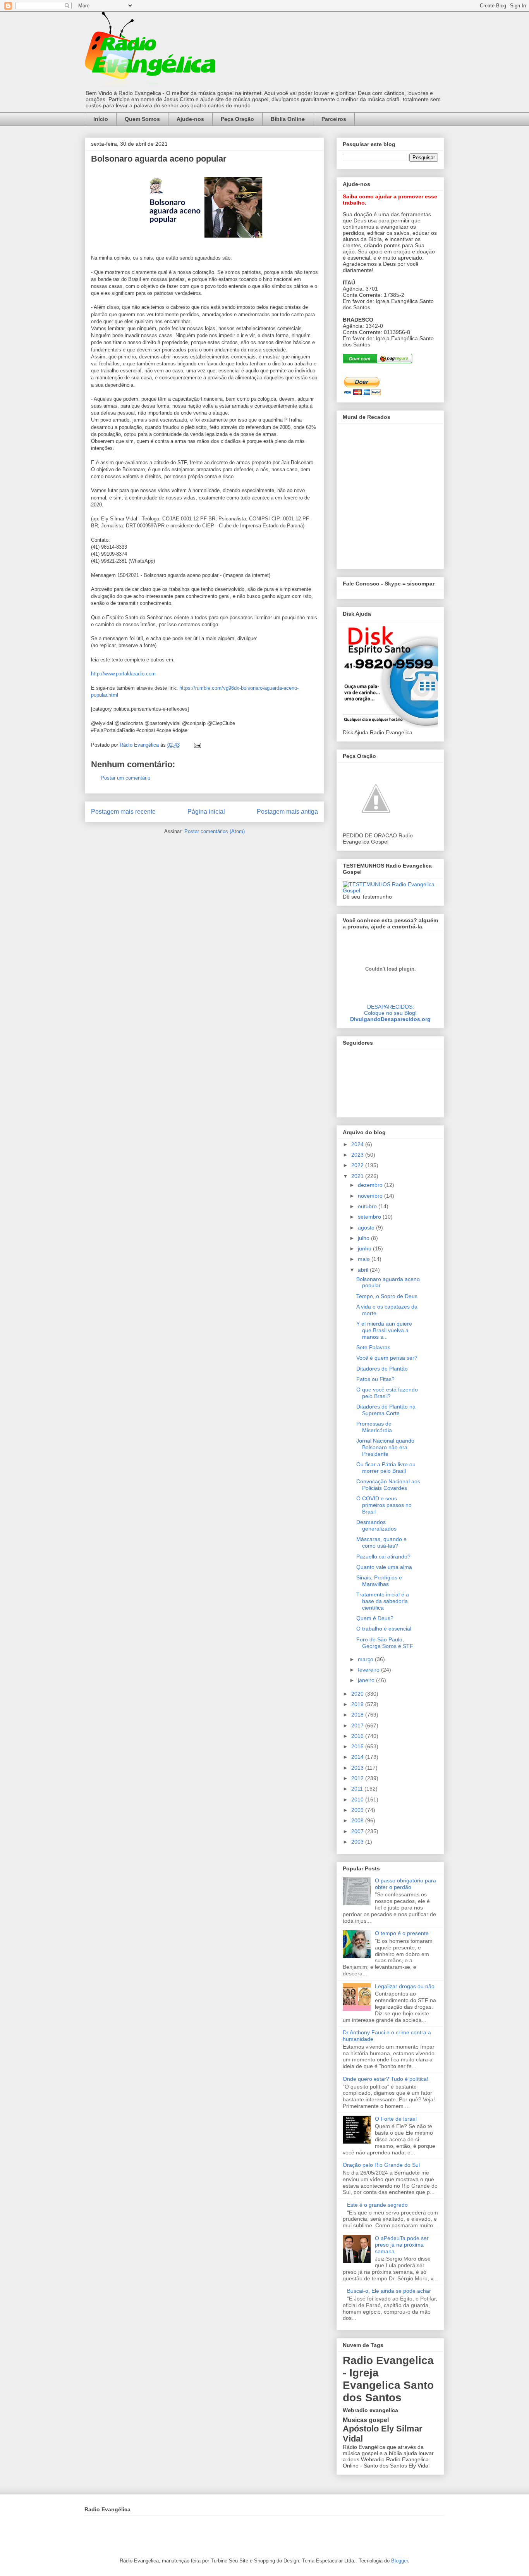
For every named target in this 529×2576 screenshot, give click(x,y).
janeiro (367, 1680)
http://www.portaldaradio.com (123, 674)
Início (101, 119)
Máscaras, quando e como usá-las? (381, 1542)
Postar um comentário (125, 778)
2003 (358, 1842)
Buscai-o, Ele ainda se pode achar (389, 2291)
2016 (358, 1736)
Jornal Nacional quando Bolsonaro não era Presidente (385, 1447)
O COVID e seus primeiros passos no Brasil (384, 1505)
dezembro (371, 1185)
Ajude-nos (190, 119)
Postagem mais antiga (287, 812)
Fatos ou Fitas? (375, 1379)
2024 (358, 1144)
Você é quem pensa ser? (387, 1358)
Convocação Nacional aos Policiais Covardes (388, 1485)
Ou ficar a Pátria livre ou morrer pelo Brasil (386, 1468)
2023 (358, 1155)
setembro (370, 1217)
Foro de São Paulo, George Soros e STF (385, 1643)
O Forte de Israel (396, 2119)
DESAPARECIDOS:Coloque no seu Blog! (390, 1010)
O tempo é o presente (402, 1933)
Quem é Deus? (375, 1618)
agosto (367, 1228)
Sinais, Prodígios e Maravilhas (379, 1581)
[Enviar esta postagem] (197, 745)
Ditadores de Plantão (382, 1369)
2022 (358, 1165)
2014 (358, 1757)
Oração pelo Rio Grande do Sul (381, 2165)
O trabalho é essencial (384, 1629)
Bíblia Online (288, 119)
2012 (358, 1778)
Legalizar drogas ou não (405, 1986)
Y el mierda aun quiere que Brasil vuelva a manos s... (384, 1330)
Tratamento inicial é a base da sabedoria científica (383, 1601)
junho (365, 1248)
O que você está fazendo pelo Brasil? (387, 1393)
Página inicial (206, 812)
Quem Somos (142, 119)
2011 (358, 1789)
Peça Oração (237, 119)
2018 (358, 1715)
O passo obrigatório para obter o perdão (405, 1884)
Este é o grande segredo (377, 2205)
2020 (358, 1694)
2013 (358, 1768)
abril (364, 1270)
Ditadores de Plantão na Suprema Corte (386, 1410)
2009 (358, 1810)
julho (364, 1238)
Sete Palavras (373, 1347)
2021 (358, 1176)
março (366, 1659)
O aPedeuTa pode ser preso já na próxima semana (402, 2245)
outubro (368, 1206)
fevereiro (369, 1670)
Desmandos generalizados (376, 1525)
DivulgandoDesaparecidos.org (390, 1019)
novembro (371, 1196)
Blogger (399, 2561)
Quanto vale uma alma (384, 1567)
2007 (358, 1831)
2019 (358, 1704)
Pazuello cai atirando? (383, 1557)
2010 (358, 1799)
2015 (358, 1746)
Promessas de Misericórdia (374, 1427)
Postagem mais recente (123, 812)
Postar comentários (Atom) (215, 831)
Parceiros (334, 119)
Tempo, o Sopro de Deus (387, 1296)
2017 (358, 1725)
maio (365, 1259)
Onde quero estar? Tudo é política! (386, 2079)
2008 (358, 1820)
